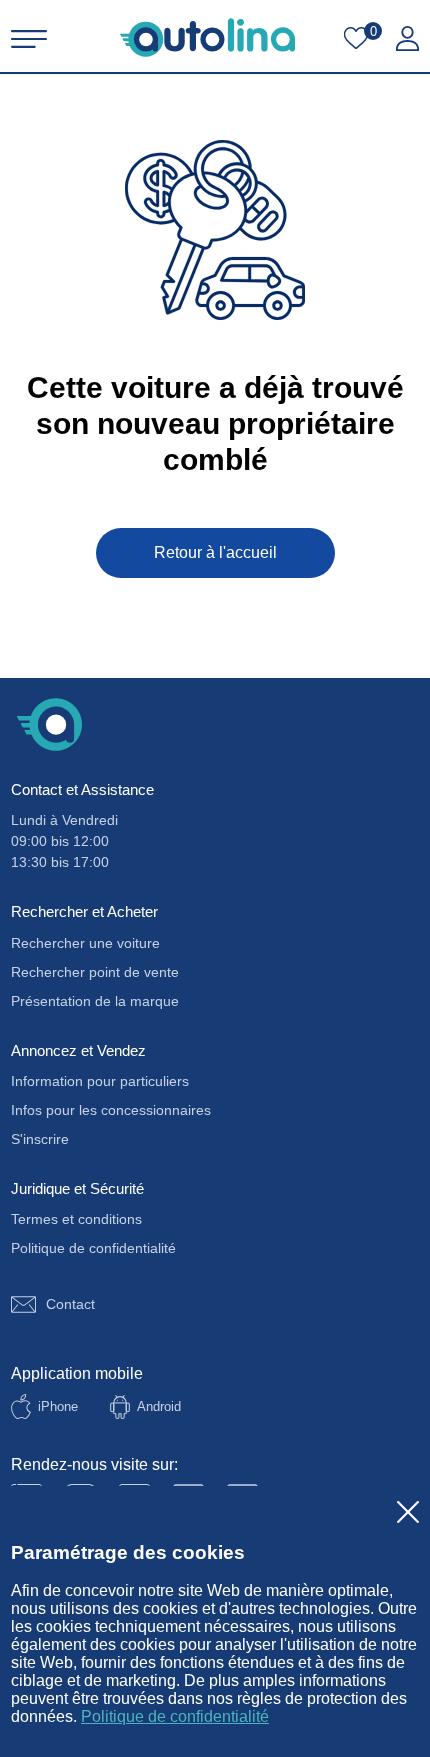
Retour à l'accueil (215, 552)
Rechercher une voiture (85, 943)
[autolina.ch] (207, 37)
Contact (70, 1304)
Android (159, 1406)
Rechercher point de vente (95, 972)
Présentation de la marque (95, 1001)
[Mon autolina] (407, 39)
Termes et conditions (76, 1219)
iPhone (58, 1406)
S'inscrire (40, 1139)
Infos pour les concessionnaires (111, 1110)
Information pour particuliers (100, 1081)
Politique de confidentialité (175, 1716)
